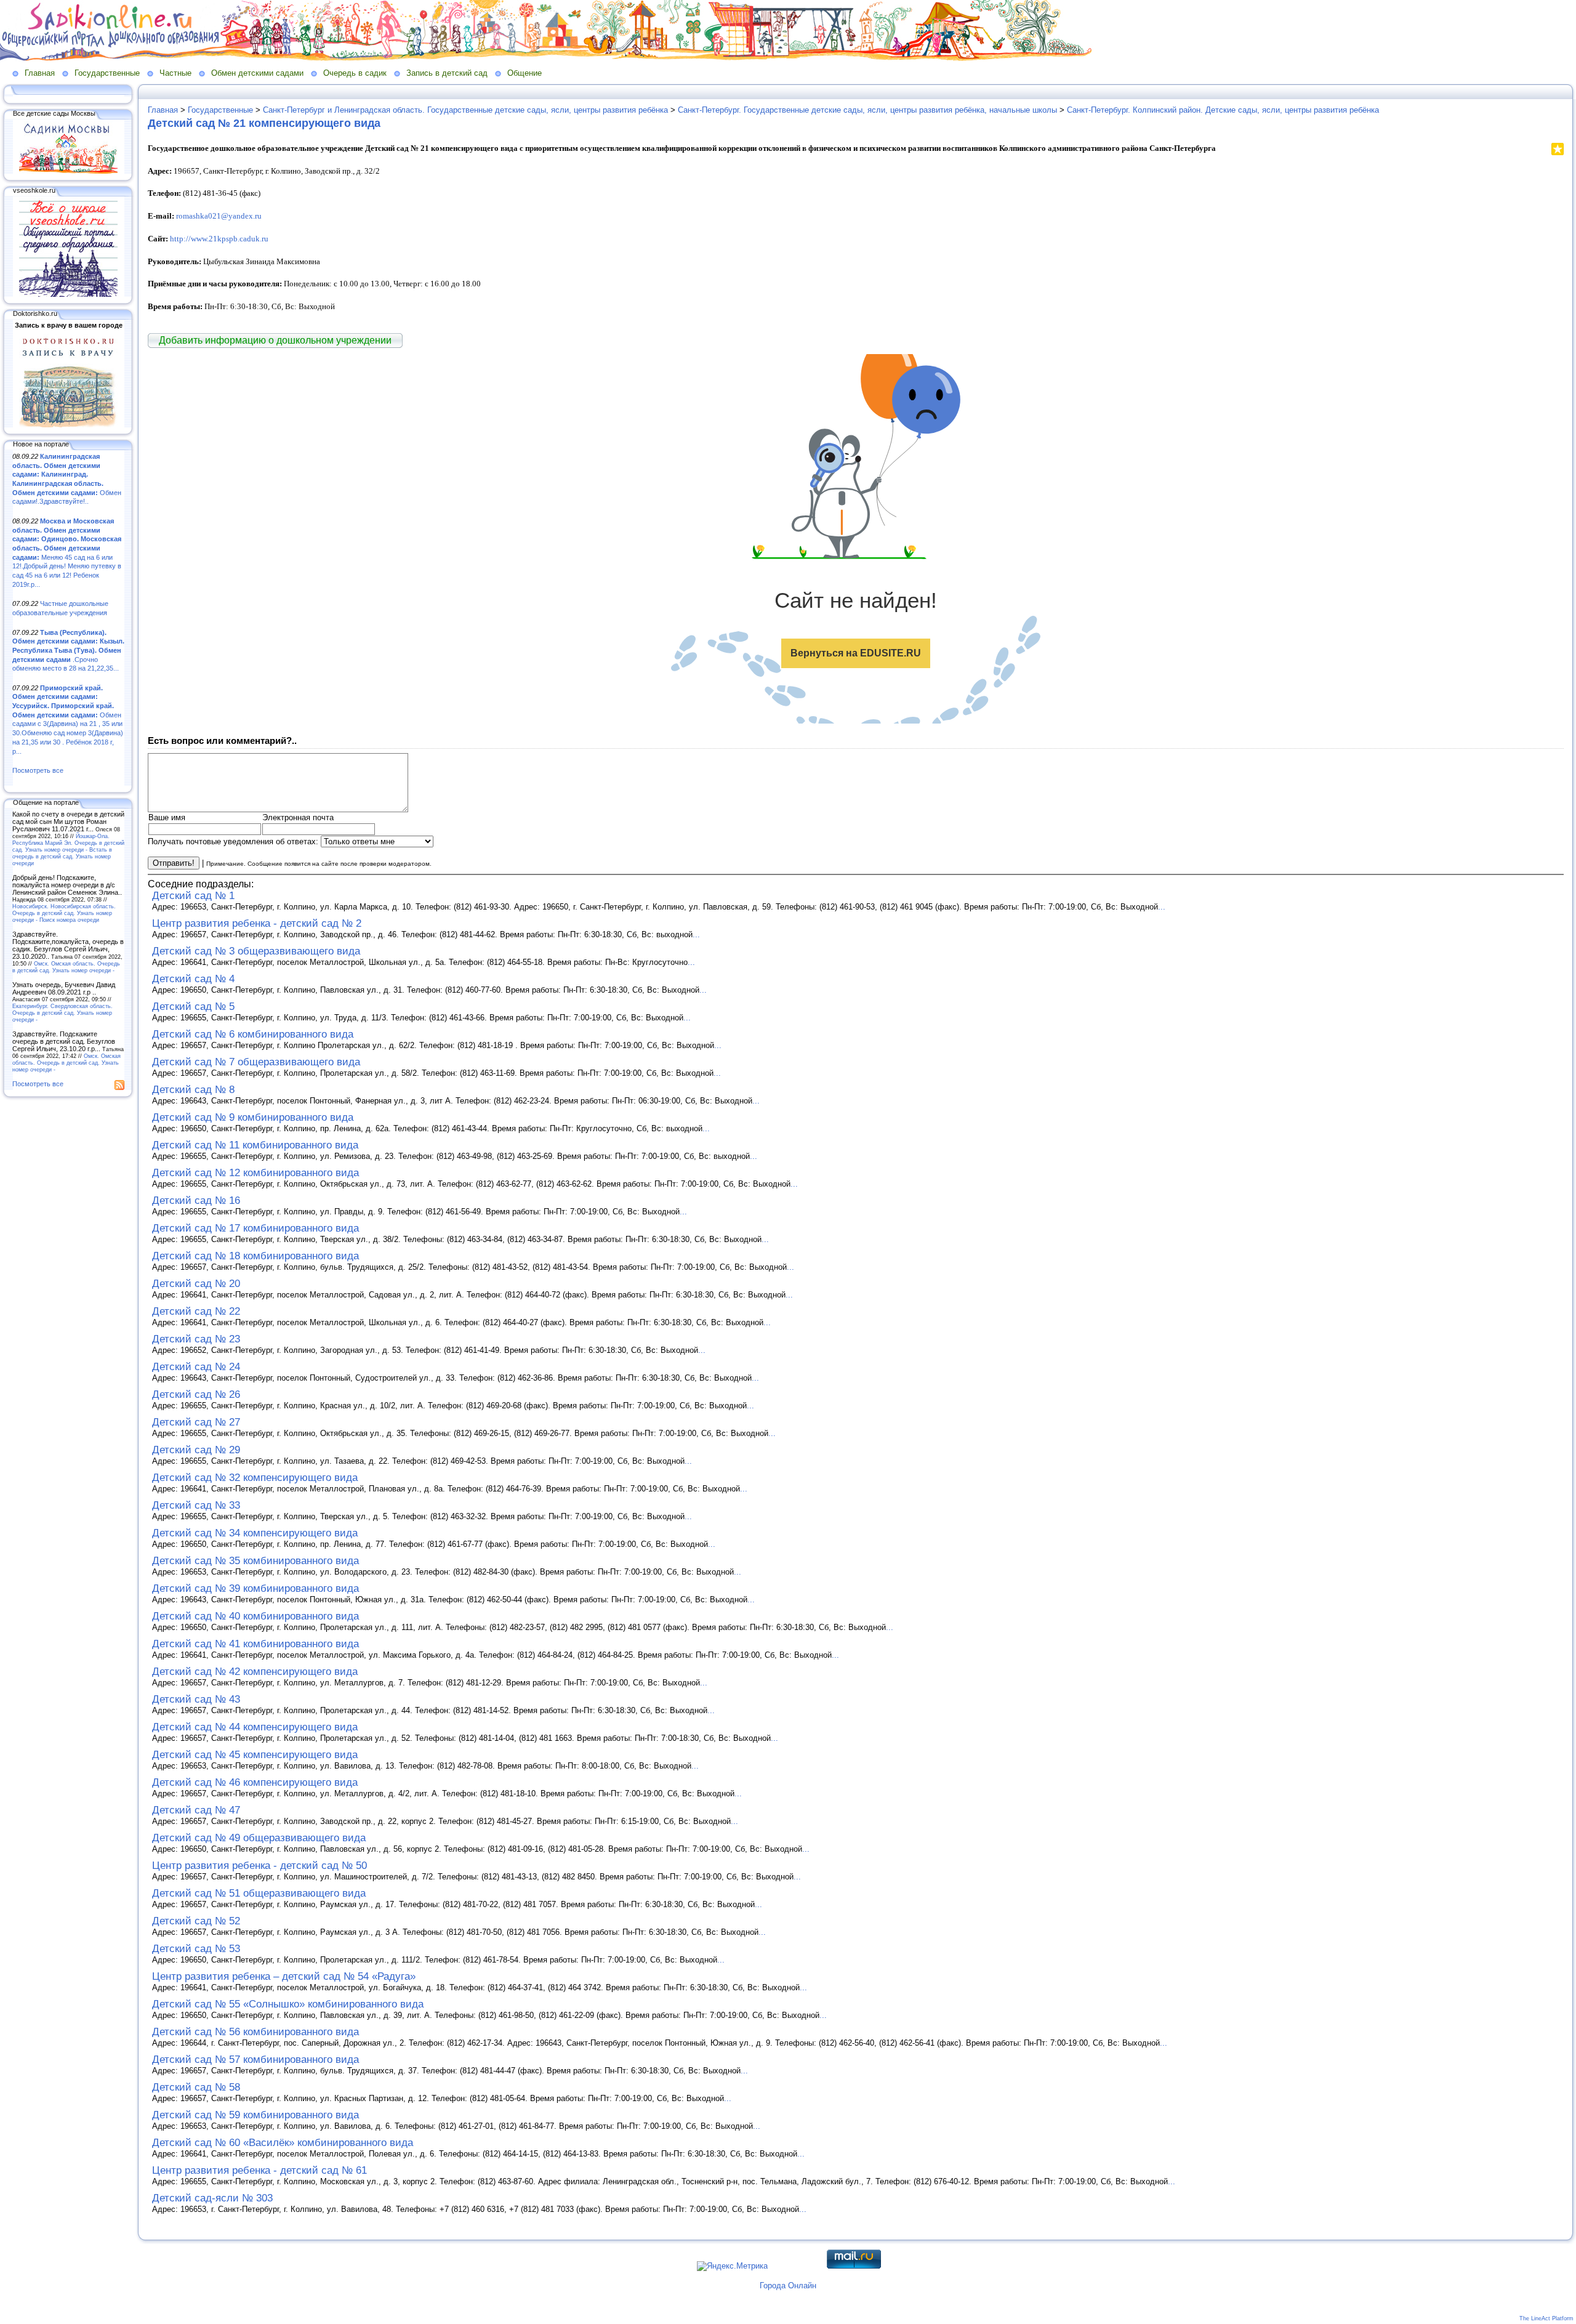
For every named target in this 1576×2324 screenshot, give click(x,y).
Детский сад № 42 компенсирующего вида (255, 1672)
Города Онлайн (788, 2286)
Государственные (107, 73)
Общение (525, 73)
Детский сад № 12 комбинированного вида (255, 1173)
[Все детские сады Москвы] (68, 171)
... (1162, 907)
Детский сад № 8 (193, 1090)
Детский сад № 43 (196, 1699)
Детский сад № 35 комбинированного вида (255, 1561)
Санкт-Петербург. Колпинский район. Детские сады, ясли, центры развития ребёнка (1223, 110)
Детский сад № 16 (196, 1200)
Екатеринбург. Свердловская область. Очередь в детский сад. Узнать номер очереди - (62, 1013)
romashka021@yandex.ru (219, 216)
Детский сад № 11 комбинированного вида (255, 1145)
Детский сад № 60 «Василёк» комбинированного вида (283, 2143)
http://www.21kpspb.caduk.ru (219, 239)
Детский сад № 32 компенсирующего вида (255, 1478)
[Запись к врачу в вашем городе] (68, 425)
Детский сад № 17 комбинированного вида (255, 1228)
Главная (40, 73)
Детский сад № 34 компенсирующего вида (255, 1533)
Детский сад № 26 (196, 1394)
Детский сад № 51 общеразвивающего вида (259, 1893)
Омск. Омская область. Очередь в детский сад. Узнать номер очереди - (66, 967)
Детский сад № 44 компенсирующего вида (255, 1727)
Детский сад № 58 (196, 2087)
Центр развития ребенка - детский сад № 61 (259, 2170)
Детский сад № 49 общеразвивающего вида (259, 1838)
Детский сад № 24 (196, 1367)
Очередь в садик (355, 73)
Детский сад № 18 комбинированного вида (255, 1256)
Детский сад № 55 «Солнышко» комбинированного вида (288, 2004)
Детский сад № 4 (193, 979)
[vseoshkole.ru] (68, 294)
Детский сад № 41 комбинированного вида (255, 1644)
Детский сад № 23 (196, 1339)
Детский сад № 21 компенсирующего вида (264, 123)
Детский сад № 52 (196, 1921)
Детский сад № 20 (196, 1284)
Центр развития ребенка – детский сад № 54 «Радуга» (284, 1976)
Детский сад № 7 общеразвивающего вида (256, 1062)
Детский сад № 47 (196, 1810)
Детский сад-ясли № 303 (212, 2198)
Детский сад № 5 (193, 1007)
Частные (175, 73)
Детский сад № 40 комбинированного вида (255, 1616)
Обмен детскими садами (257, 73)
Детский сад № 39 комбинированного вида (255, 1588)
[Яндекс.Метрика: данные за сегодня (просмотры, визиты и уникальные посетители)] (732, 2266)
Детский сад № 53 (196, 1949)
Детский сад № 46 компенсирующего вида (255, 1782)
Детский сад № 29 (196, 1450)
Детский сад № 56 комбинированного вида (255, 2032)
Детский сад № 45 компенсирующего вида (255, 1755)
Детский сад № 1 (193, 896)
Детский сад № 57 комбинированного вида (255, 2060)
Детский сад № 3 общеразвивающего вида (256, 951)
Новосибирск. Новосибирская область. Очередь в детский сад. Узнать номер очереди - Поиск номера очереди (64, 913)
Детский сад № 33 (196, 1505)
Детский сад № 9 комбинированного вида (253, 1117)
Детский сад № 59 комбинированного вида (255, 2115)
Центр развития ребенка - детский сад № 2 (257, 923)
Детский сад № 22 (196, 1311)
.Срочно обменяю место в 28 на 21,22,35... (68, 651)
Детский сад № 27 (196, 1422)
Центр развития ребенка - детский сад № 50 (259, 1866)
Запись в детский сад (447, 73)
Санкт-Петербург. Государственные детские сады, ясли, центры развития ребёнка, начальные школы (867, 110)
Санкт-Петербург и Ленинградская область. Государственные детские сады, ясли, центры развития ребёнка (465, 110)
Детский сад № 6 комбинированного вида (253, 1034)
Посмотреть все (38, 770)
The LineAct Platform (1546, 2318)
